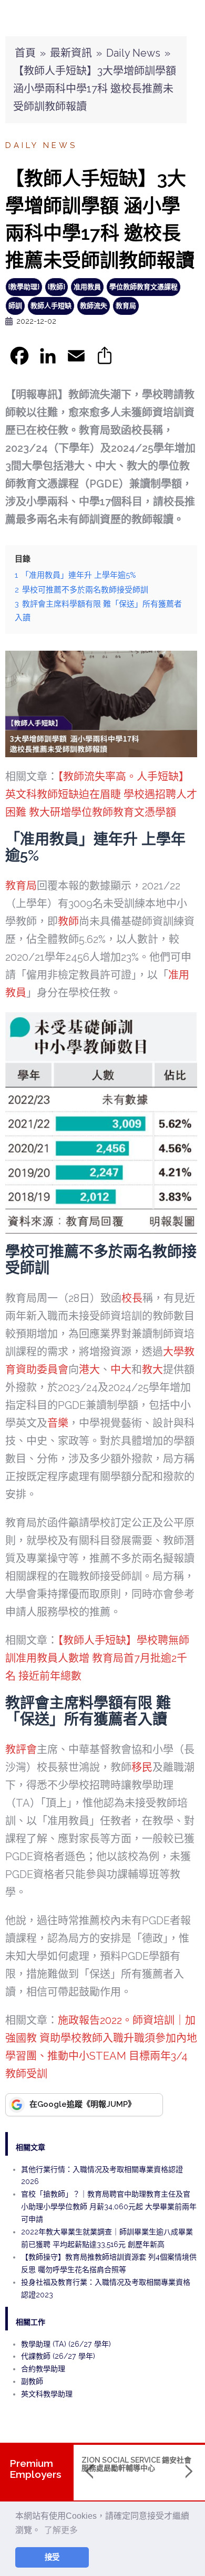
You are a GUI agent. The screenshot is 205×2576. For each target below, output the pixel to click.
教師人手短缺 (51, 306)
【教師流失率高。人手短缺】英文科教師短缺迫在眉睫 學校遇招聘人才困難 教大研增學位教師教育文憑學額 (101, 794)
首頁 (25, 53)
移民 (142, 1767)
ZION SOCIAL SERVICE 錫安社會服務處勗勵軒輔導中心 (136, 2464)
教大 (152, 1370)
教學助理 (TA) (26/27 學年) (66, 2344)
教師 (68, 921)
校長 (132, 1298)
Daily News (133, 53)
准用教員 (87, 287)
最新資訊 (71, 53)
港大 (89, 1370)
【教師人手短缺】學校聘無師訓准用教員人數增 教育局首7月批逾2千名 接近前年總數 (97, 1658)
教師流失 (94, 306)
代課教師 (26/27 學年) (58, 2356)
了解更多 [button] (61, 2530)
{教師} (57, 287)
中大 (121, 1370)
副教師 (32, 2381)
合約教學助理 (43, 2369)
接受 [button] (52, 2557)
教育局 (126, 306)
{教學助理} (24, 287)
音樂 (58, 1423)
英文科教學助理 (47, 2394)
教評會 (21, 1750)
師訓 (15, 306)
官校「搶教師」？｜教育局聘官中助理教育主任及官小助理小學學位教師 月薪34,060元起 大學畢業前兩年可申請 (109, 2207)
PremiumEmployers (35, 2469)
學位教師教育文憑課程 (143, 287)
